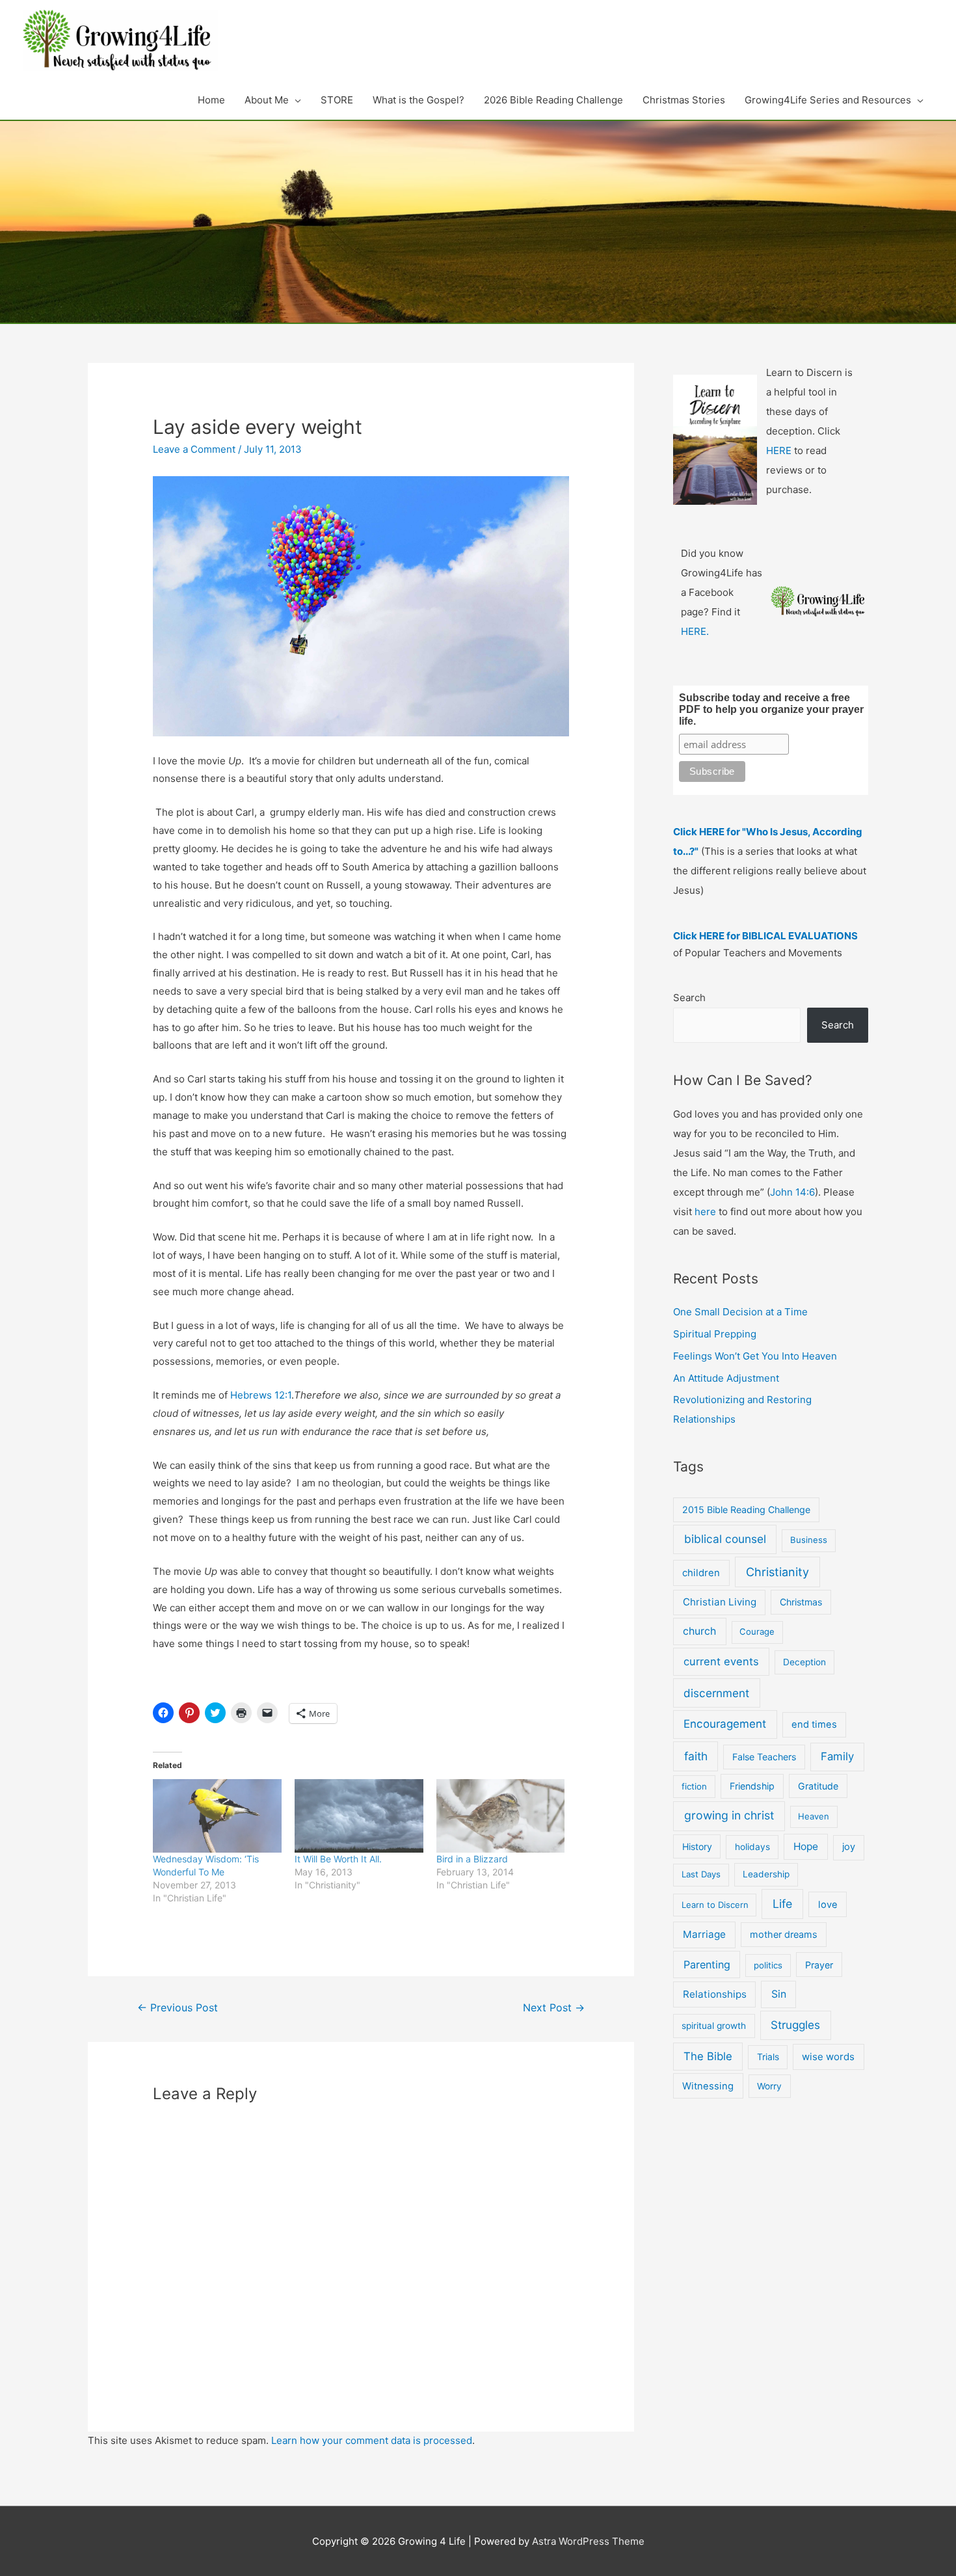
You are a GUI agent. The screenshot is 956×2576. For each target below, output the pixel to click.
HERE (779, 450)
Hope (806, 1846)
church (699, 1631)
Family (837, 1756)
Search (689, 998)
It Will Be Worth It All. (338, 1859)
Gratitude (818, 1786)
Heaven (814, 1816)
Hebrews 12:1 (261, 1395)
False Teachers (764, 1757)
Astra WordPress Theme (588, 2541)
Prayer (819, 1965)
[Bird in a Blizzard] (501, 1816)
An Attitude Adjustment (726, 1378)
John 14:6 (792, 1192)
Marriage (704, 1934)
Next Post (554, 2008)
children (701, 1573)
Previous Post (178, 2008)
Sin (779, 1994)
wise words (828, 2057)
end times (814, 1724)
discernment (716, 1693)
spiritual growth (714, 2026)
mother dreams (784, 1934)
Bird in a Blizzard (472, 1859)
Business (809, 1540)
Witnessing (708, 2086)
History (697, 1846)
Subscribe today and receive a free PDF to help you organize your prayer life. (771, 709)
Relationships (715, 1994)
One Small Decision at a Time (740, 1312)
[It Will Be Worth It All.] (359, 1816)
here (705, 1212)
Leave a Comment (194, 449)
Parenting (707, 1965)
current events (721, 1661)
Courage (757, 1631)
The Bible (708, 2056)
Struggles (795, 2025)
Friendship (752, 1786)
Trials (768, 2057)
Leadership (766, 1874)
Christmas (801, 1602)
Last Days (701, 1874)
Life (782, 1904)
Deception (804, 1662)
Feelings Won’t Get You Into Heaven (755, 1356)
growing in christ (729, 1815)
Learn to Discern (715, 1905)
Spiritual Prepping (715, 1334)
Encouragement (725, 1724)
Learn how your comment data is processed (372, 2440)
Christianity (777, 1572)
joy (849, 1847)
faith (696, 1756)
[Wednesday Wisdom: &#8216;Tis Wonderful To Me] (217, 1816)
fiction (694, 1786)
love (828, 1905)
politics (768, 1965)
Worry (769, 2086)
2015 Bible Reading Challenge (746, 1509)
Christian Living (720, 1602)
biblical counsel (725, 1539)
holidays (752, 1847)
